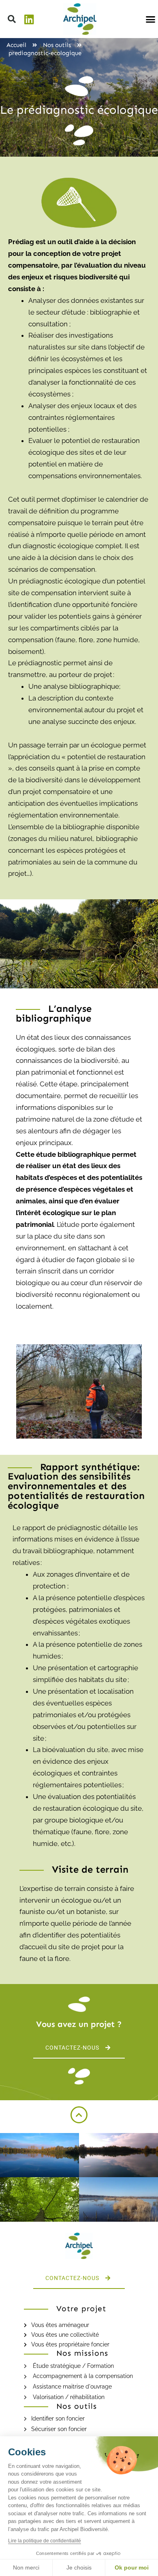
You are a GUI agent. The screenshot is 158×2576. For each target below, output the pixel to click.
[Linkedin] (29, 19)
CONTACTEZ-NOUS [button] (72, 2048)
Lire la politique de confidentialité (45, 2541)
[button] (12, 19)
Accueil (16, 45)
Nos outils (57, 45)
